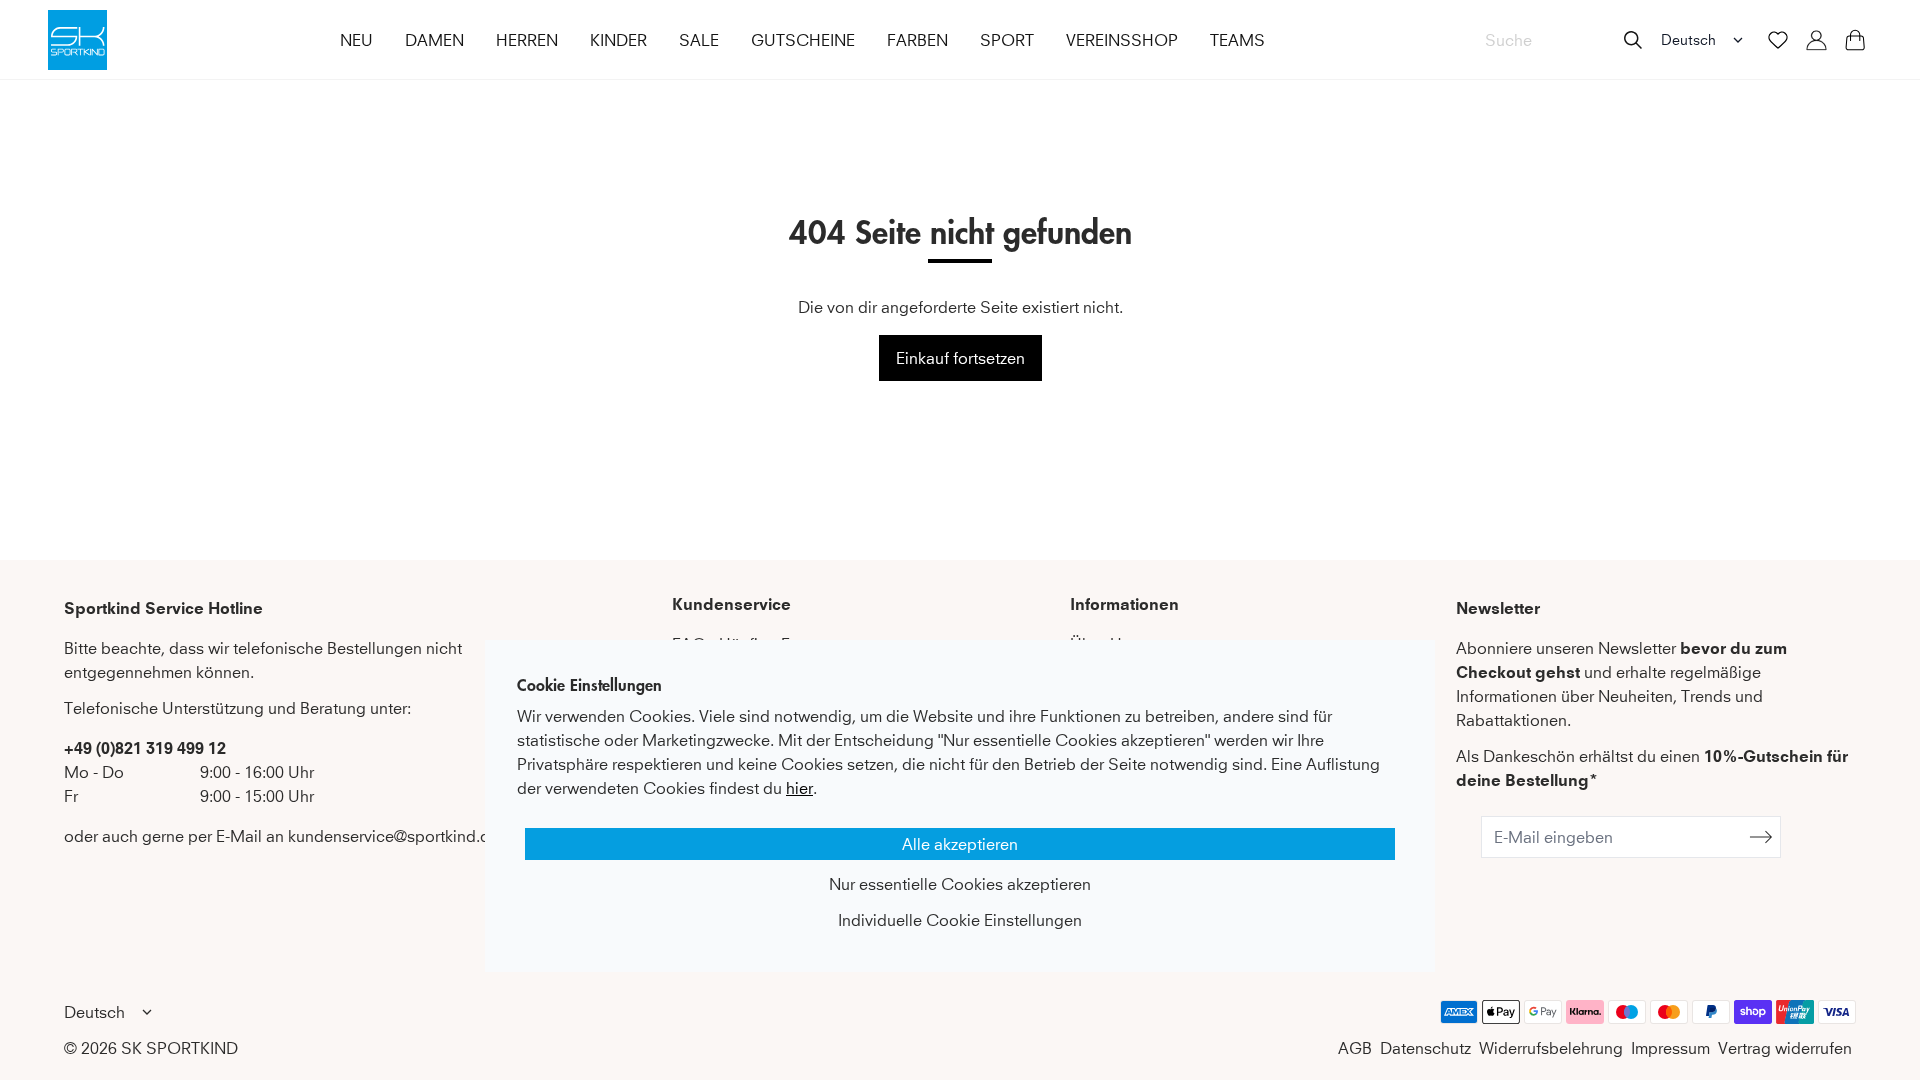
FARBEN (917, 40)
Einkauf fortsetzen (960, 358)
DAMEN (434, 40)
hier (799, 788)
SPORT (1007, 40)
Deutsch (1688, 39)
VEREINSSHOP (1122, 40)
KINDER (618, 40)
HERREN (527, 40)
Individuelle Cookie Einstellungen (960, 920)
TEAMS (1237, 40)
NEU (356, 40)
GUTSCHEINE (803, 40)
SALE (699, 40)
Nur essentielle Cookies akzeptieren (960, 884)
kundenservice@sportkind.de (393, 836)
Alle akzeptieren (960, 844)
